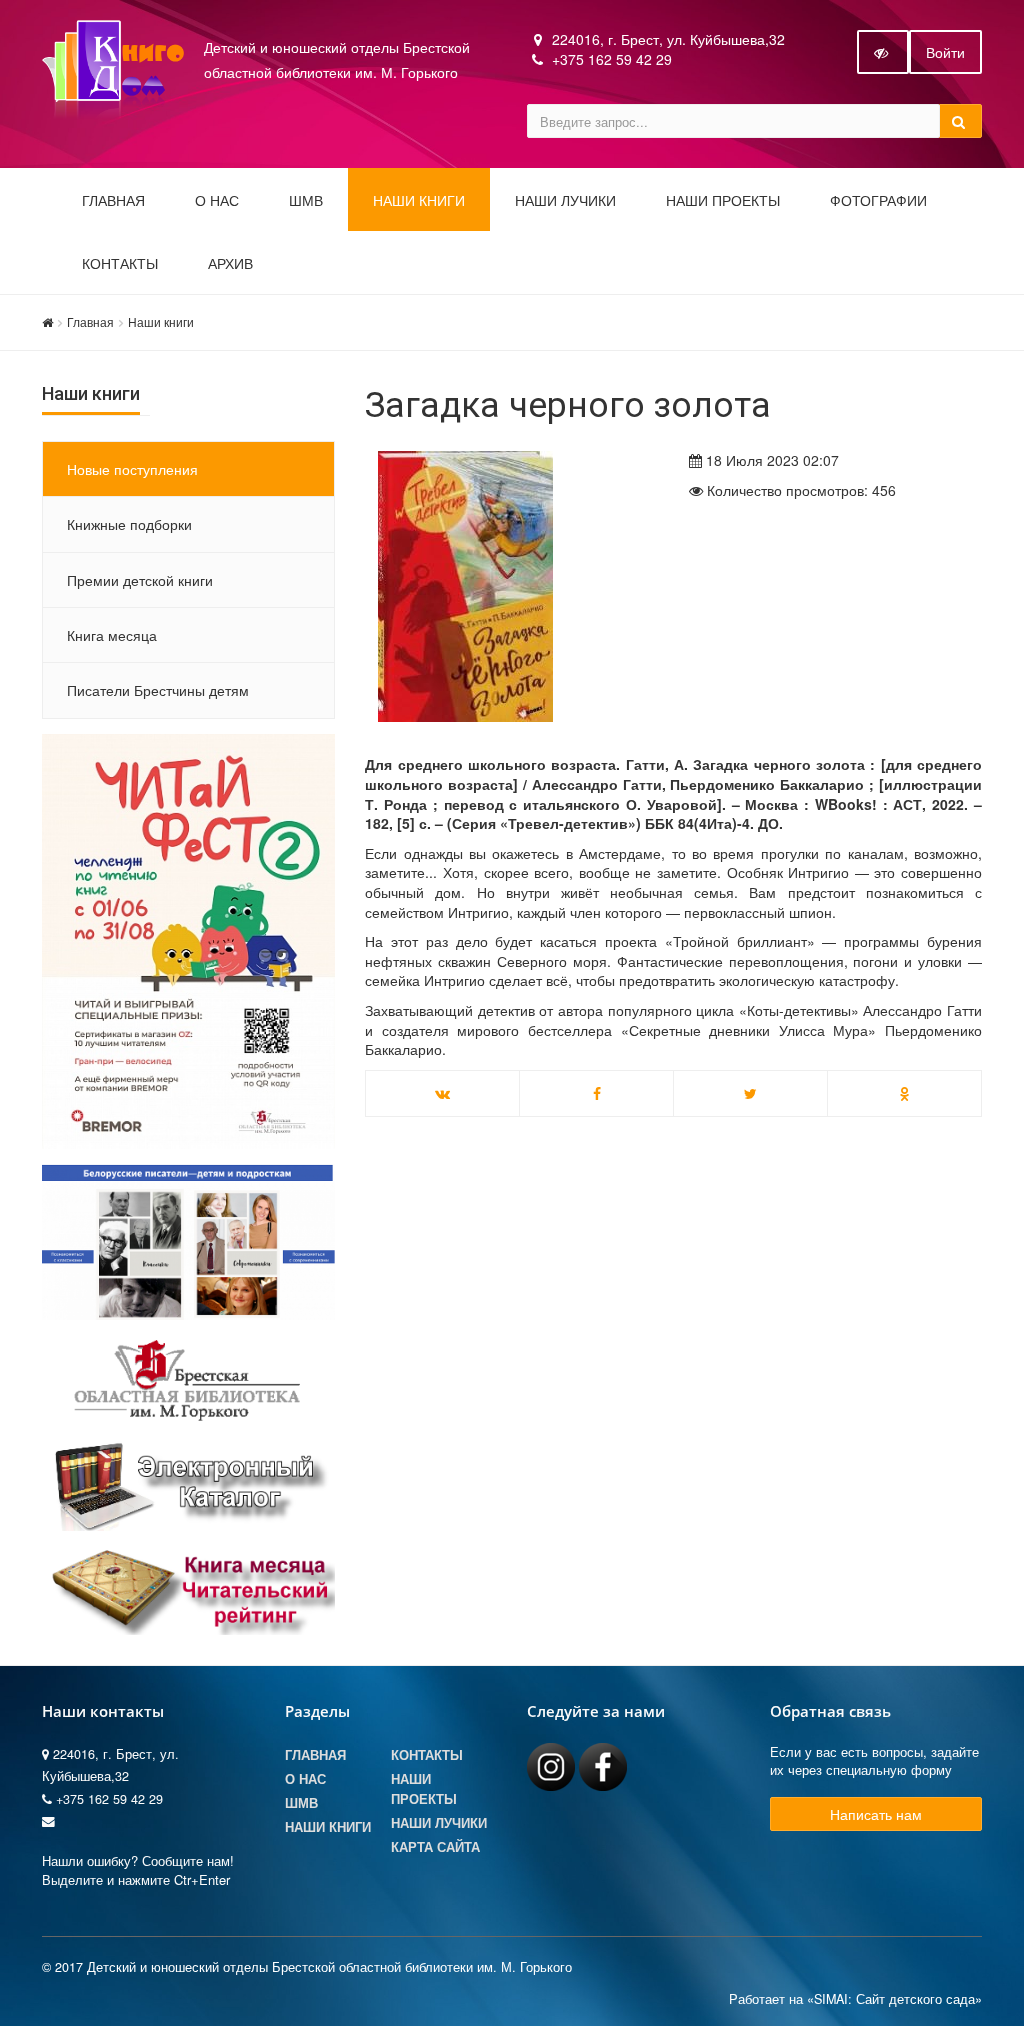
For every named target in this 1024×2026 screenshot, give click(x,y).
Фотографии (878, 201)
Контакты (120, 264)
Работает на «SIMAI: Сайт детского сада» (855, 1999)
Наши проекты (723, 201)
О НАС (217, 201)
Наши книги (419, 201)
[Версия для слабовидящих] (883, 52)
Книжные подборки (129, 524)
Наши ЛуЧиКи (565, 201)
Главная (113, 201)
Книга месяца (112, 635)
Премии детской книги (140, 580)
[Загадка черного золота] (511, 586)
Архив (230, 264)
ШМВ (306, 201)
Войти (945, 52)
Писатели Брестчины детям (158, 690)
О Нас (305, 1779)
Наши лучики (439, 1823)
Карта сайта (435, 1847)
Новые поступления (132, 469)
